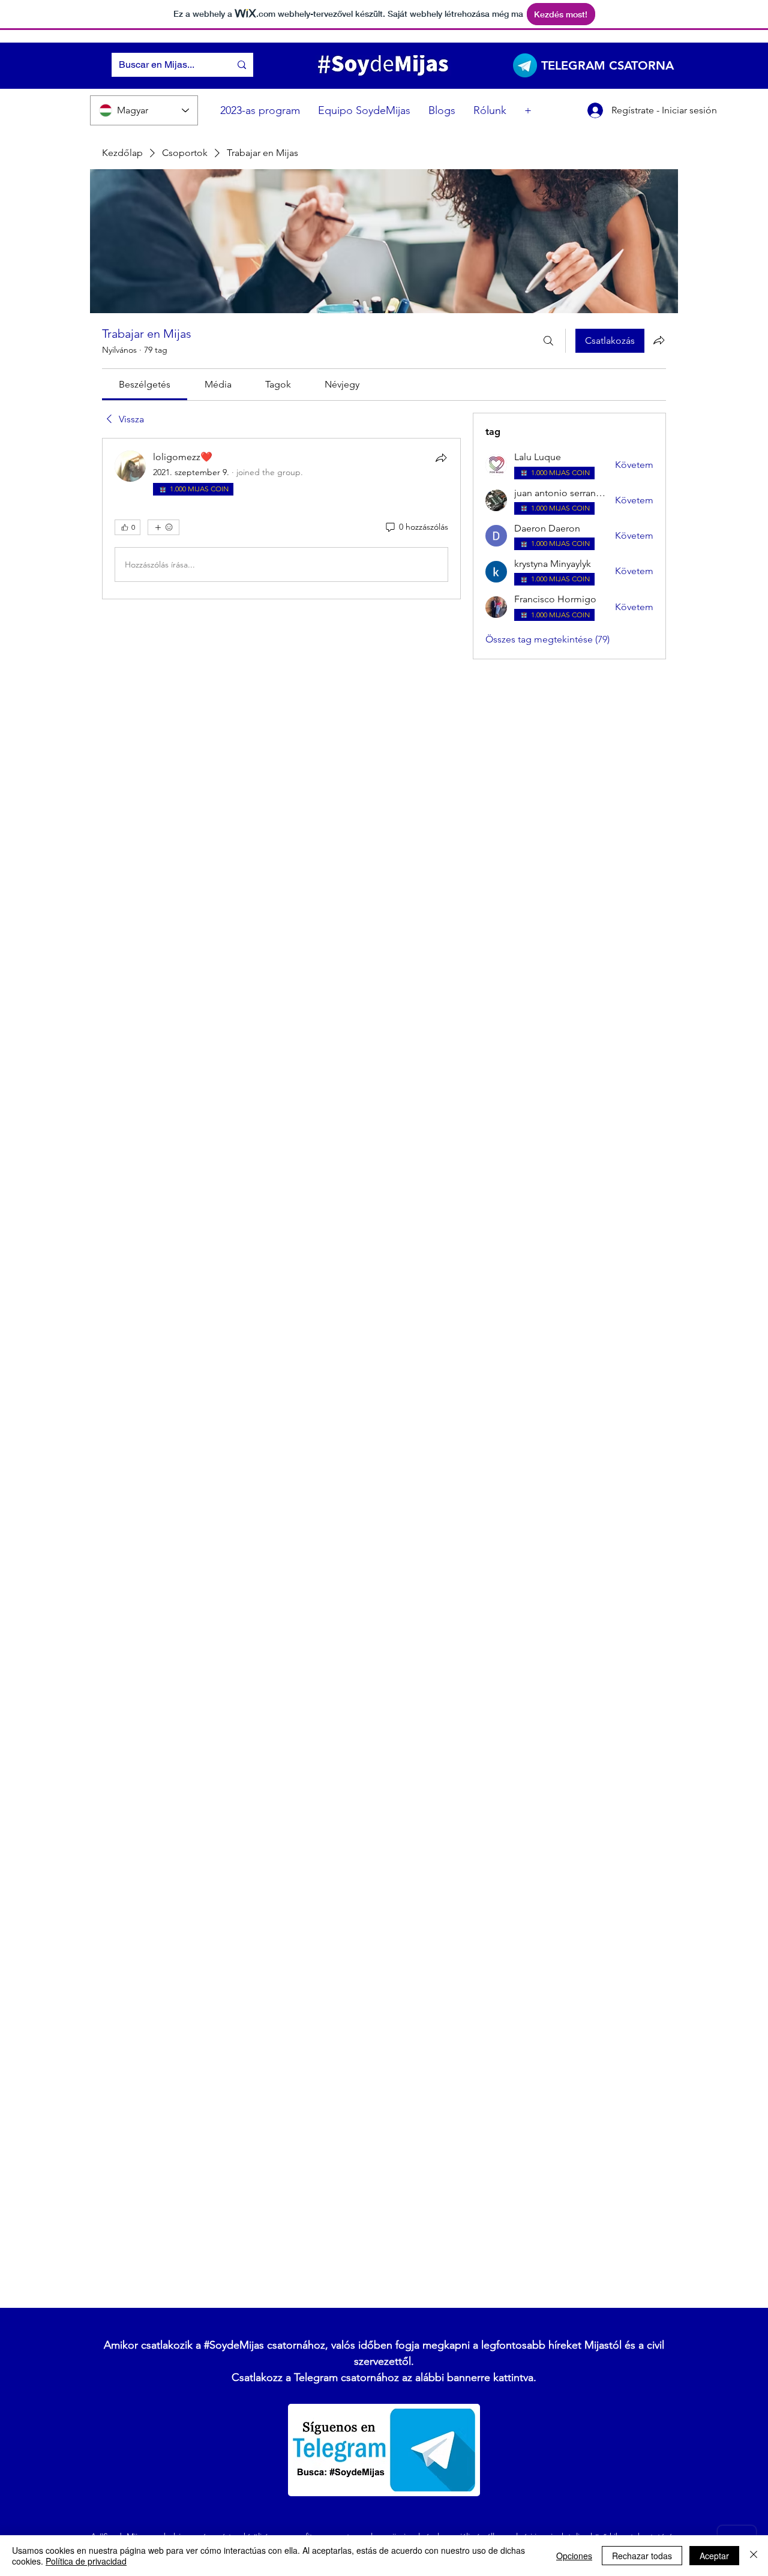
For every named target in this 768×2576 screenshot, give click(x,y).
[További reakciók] (163, 527)
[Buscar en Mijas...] (242, 65)
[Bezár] (754, 2556)
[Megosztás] (441, 458)
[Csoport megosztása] (659, 340)
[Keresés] (548, 341)
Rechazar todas (642, 2556)
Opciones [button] (574, 2556)
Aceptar (714, 2556)
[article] (281, 519)
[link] (145, 384)
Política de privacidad (86, 2561)
